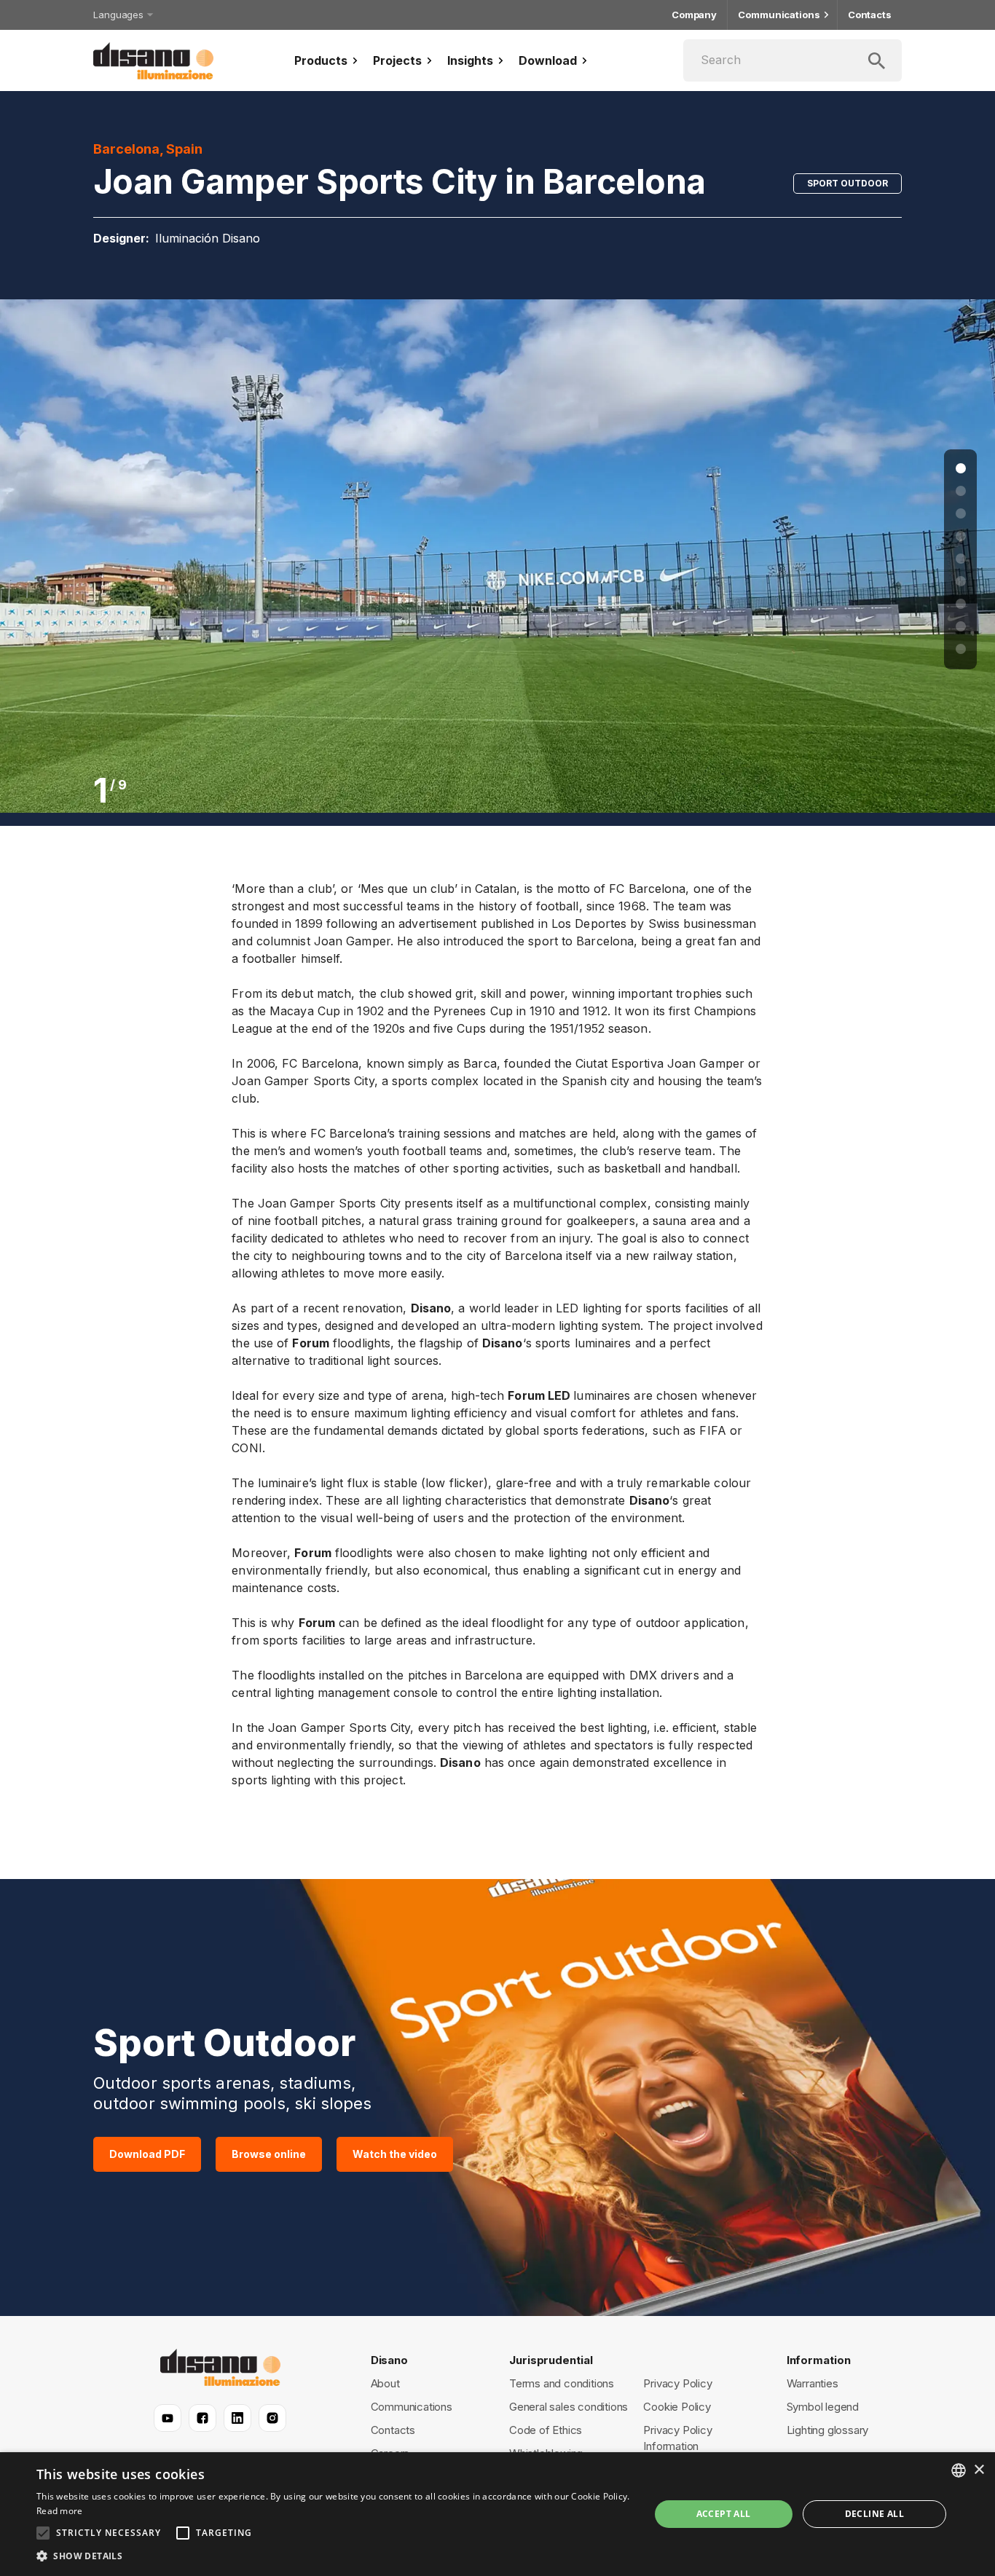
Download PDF (147, 2154)
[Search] (793, 60)
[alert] (497, 2514)
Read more (60, 2511)
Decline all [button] (874, 2514)
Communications (779, 15)
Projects (397, 60)
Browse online (269, 2154)
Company (694, 15)
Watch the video (395, 2154)
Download (548, 60)
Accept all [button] (724, 2514)
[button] (334, 2556)
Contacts (870, 15)
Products (321, 60)
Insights (470, 60)
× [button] (979, 2470)
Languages (118, 15)
